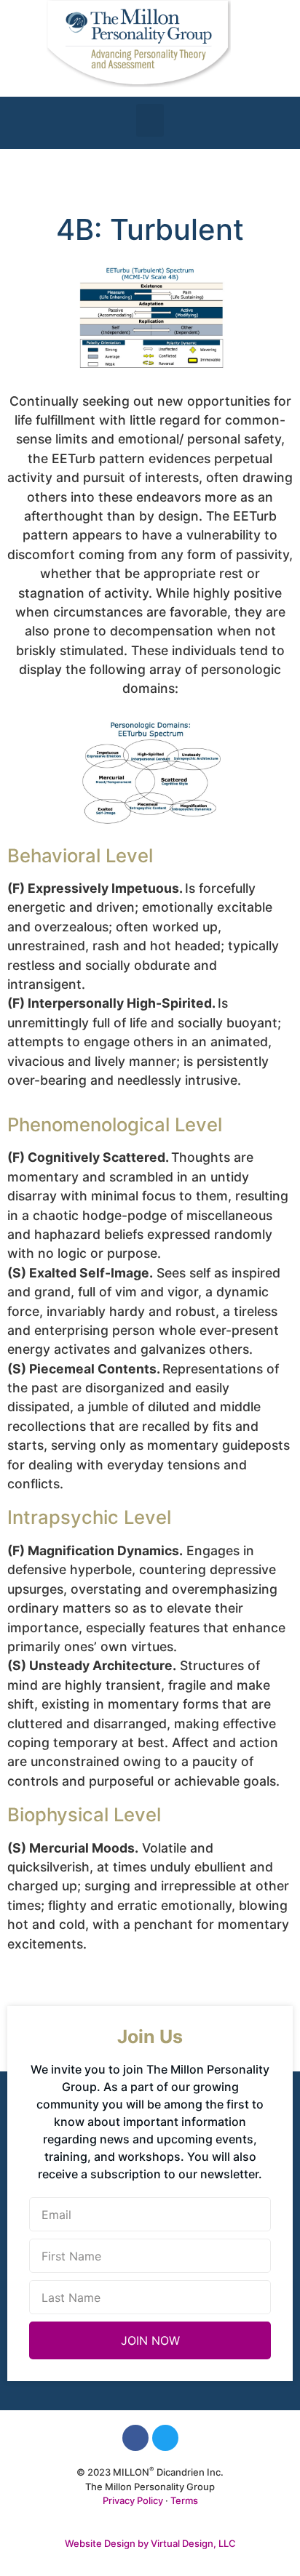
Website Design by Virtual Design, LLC (150, 2543)
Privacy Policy (133, 2500)
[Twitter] (165, 2438)
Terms (184, 2500)
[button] (150, 120)
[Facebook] (135, 2438)
